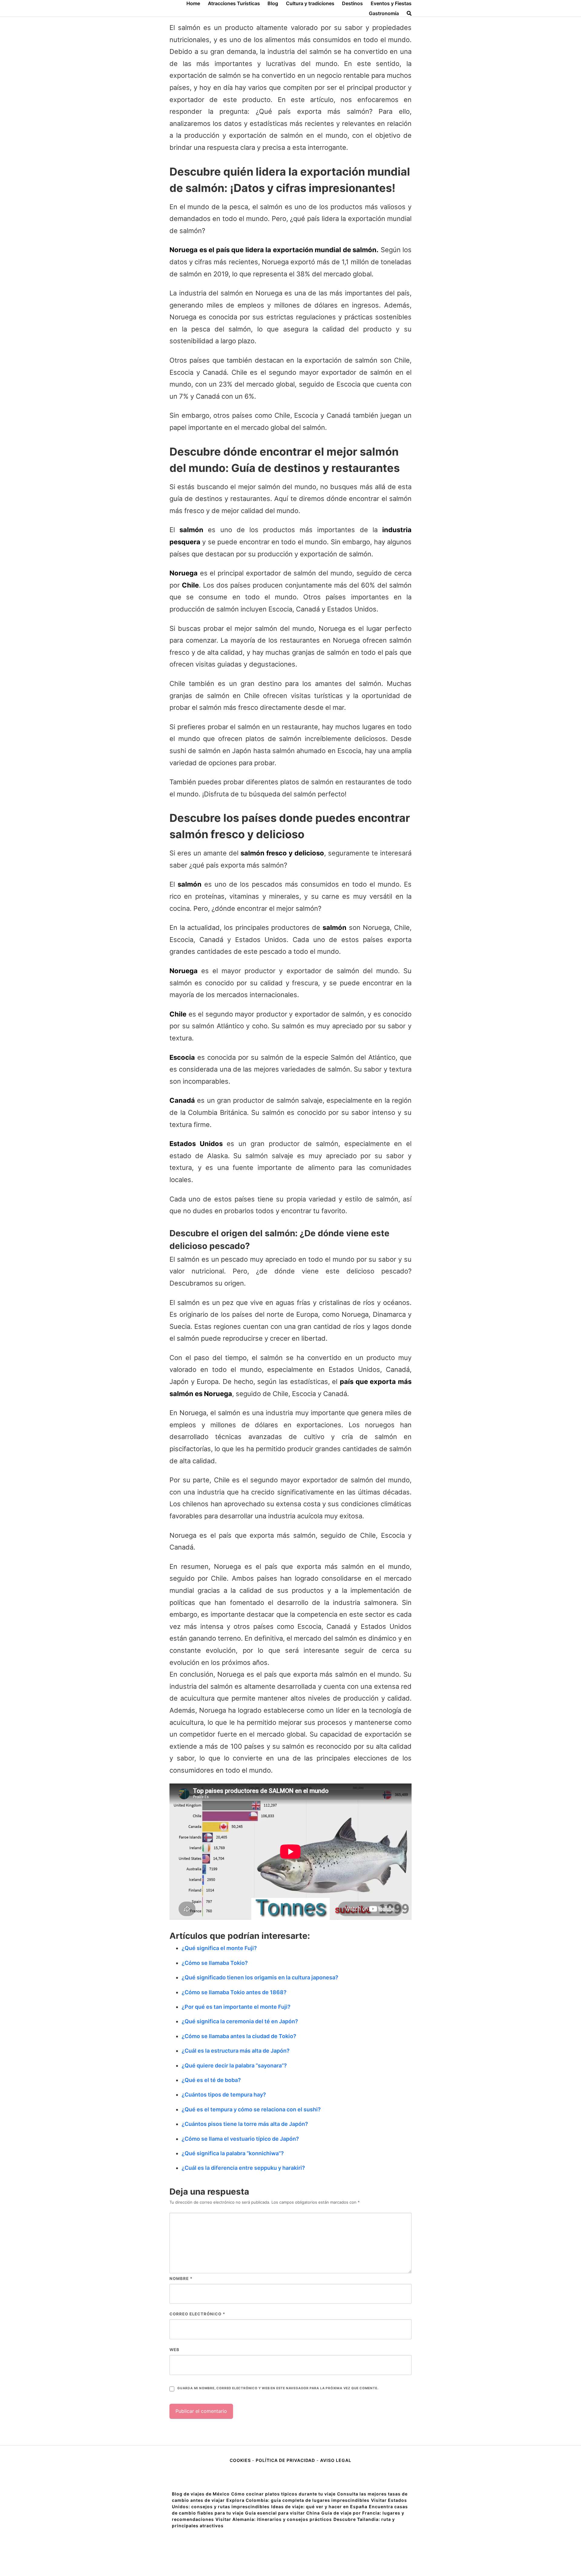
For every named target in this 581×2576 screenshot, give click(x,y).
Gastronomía (384, 13)
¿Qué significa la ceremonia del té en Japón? (240, 2021)
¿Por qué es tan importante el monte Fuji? (236, 2007)
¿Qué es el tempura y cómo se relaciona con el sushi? (251, 2109)
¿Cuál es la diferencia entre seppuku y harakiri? (243, 2168)
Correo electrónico (197, 2314)
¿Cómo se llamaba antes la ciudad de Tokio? (239, 2036)
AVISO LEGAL (336, 2460)
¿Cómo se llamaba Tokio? (215, 1963)
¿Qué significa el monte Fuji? (219, 1948)
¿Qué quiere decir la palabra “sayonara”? (234, 2065)
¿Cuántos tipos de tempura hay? (224, 2095)
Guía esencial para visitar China (282, 2513)
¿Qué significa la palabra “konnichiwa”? (233, 2153)
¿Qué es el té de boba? (211, 2080)
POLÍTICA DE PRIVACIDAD (285, 2460)
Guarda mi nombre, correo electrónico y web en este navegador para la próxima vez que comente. (278, 2388)
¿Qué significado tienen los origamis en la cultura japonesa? (260, 1977)
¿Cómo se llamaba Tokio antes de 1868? (234, 1992)
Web (174, 2350)
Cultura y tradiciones (310, 3)
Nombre (181, 2278)
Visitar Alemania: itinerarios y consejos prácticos (274, 2519)
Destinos (352, 3)
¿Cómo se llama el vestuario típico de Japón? (240, 2139)
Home (193, 3)
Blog (273, 3)
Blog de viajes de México (201, 2494)
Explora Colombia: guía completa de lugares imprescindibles (298, 2500)
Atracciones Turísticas (234, 3)
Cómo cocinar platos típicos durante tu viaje (283, 2494)
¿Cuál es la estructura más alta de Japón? (236, 2051)
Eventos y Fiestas (391, 3)
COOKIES (241, 2460)
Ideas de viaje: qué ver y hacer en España (319, 2507)
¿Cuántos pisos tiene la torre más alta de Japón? (245, 2124)
